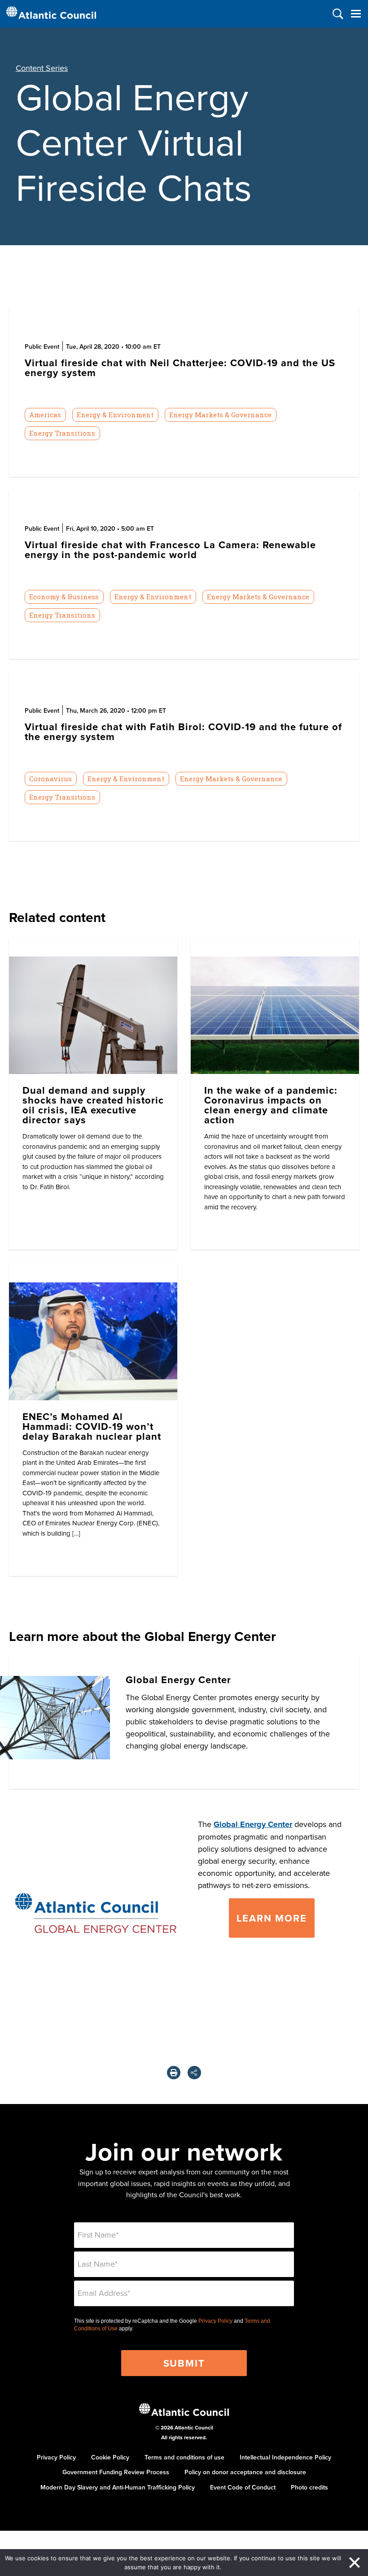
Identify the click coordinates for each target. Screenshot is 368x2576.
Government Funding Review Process (116, 2472)
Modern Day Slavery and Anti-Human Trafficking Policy (118, 2487)
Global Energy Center (253, 1824)
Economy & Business (64, 597)
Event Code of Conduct (243, 2487)
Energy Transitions (62, 433)
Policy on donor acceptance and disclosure (245, 2472)
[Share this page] (194, 2073)
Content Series (42, 68)
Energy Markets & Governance (220, 415)
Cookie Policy (110, 2457)
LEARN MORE (272, 1918)
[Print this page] (174, 2073)
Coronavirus (50, 779)
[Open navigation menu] (356, 14)
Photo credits (309, 2487)
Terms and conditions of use (184, 2457)
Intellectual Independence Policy (285, 2457)
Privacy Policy (215, 2321)
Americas (45, 415)
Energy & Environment (115, 415)
